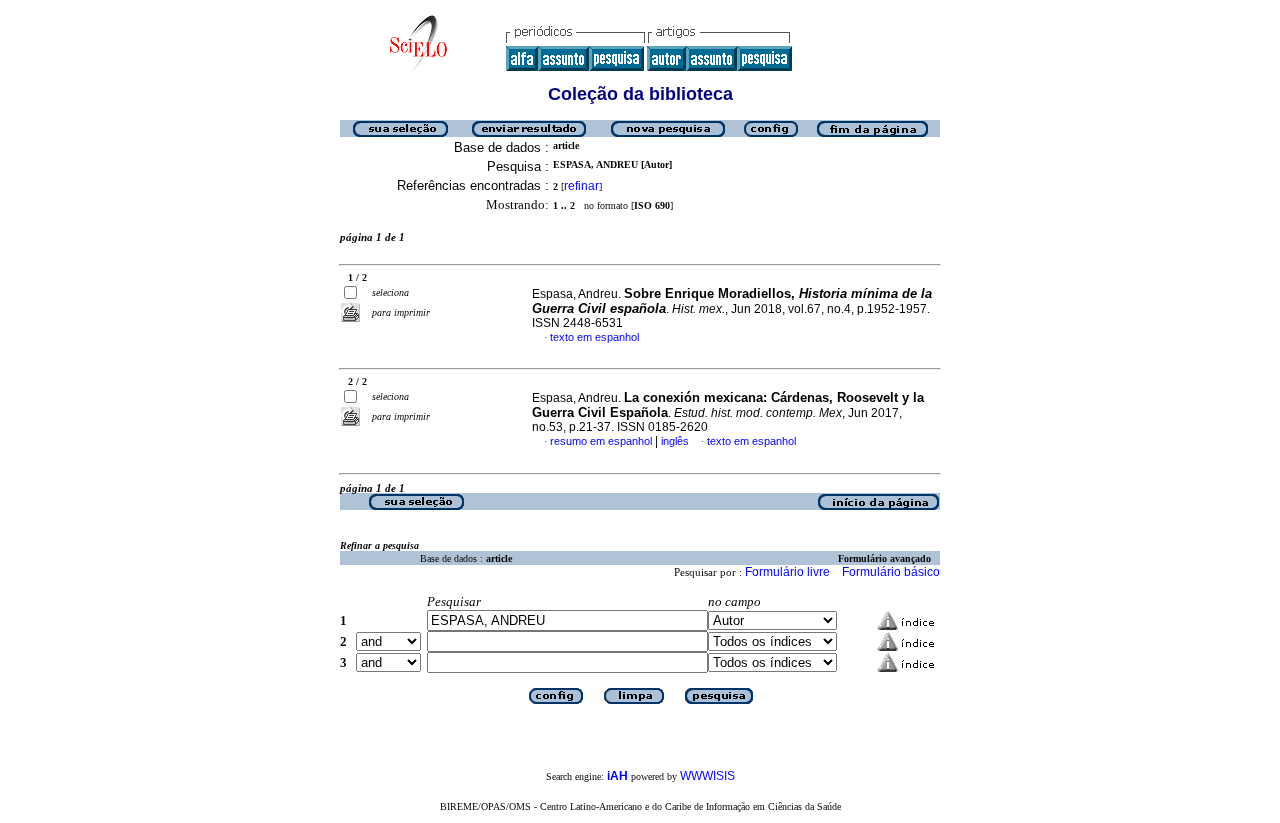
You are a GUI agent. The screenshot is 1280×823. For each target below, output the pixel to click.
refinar (581, 186)
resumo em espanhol (601, 441)
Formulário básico (891, 572)
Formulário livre (787, 572)
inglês (675, 441)
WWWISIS (707, 776)
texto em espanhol (594, 337)
